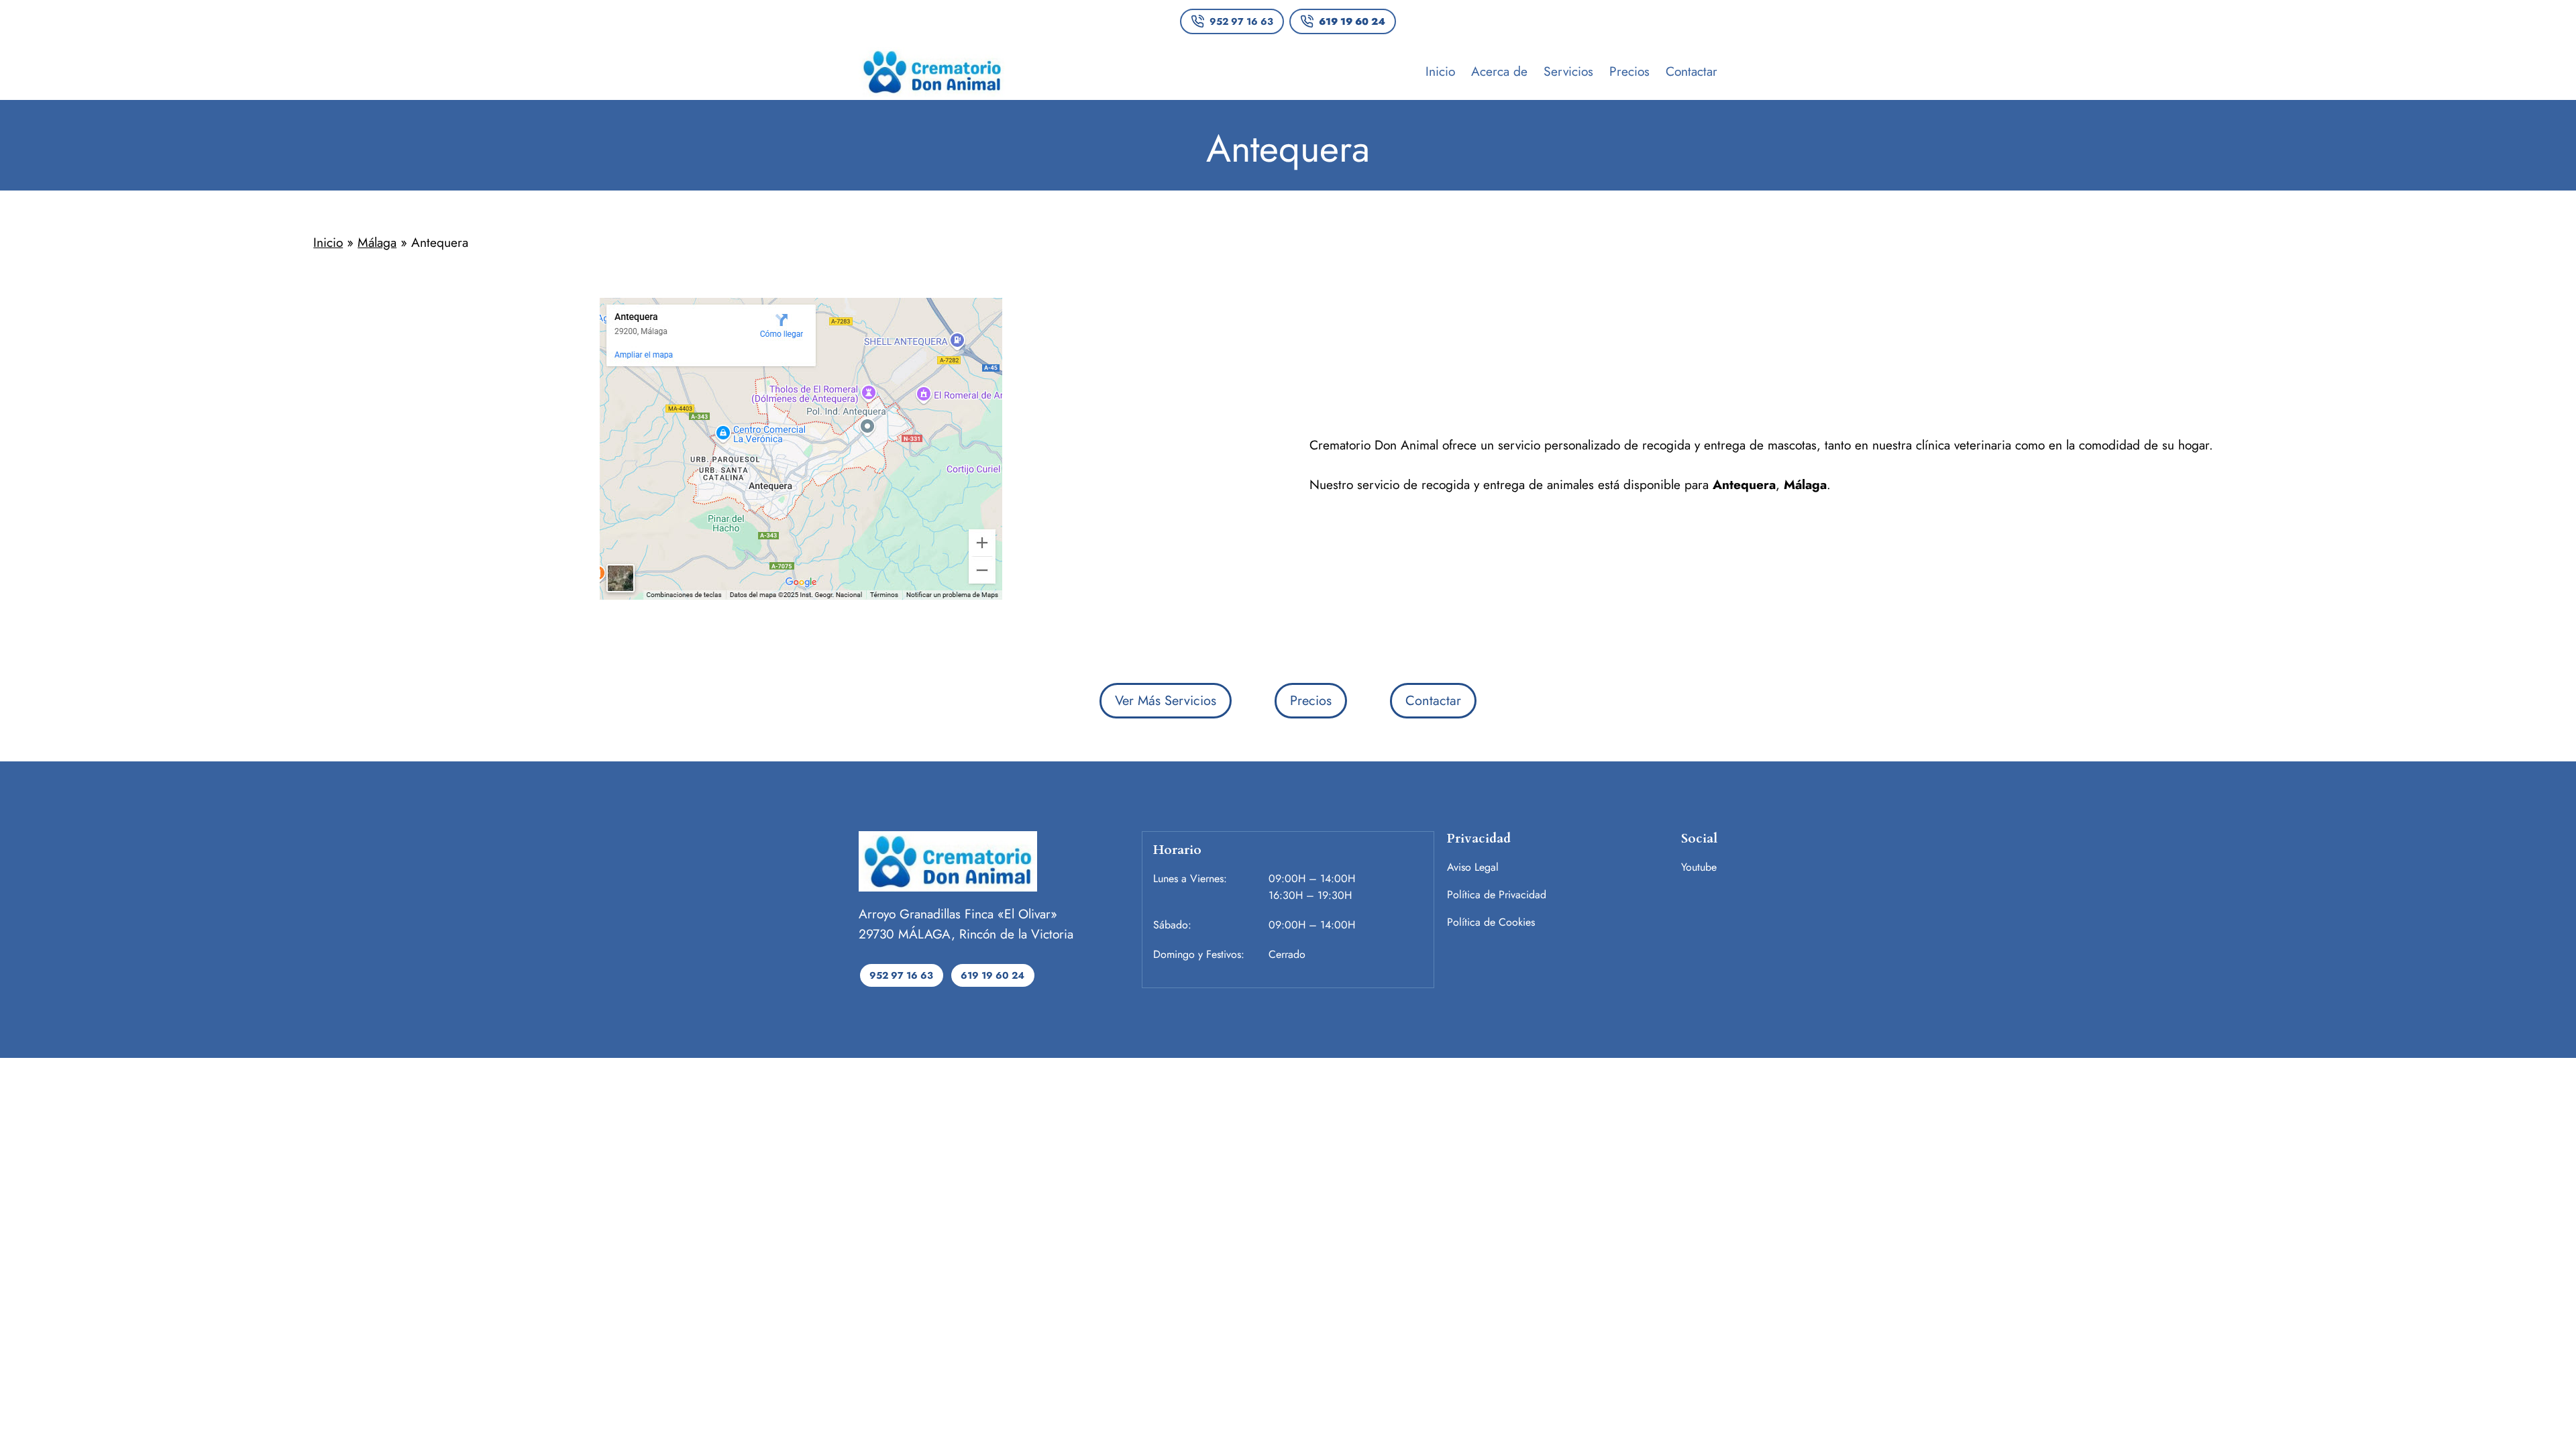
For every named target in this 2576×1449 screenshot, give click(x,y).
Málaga (377, 242)
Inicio (328, 242)
